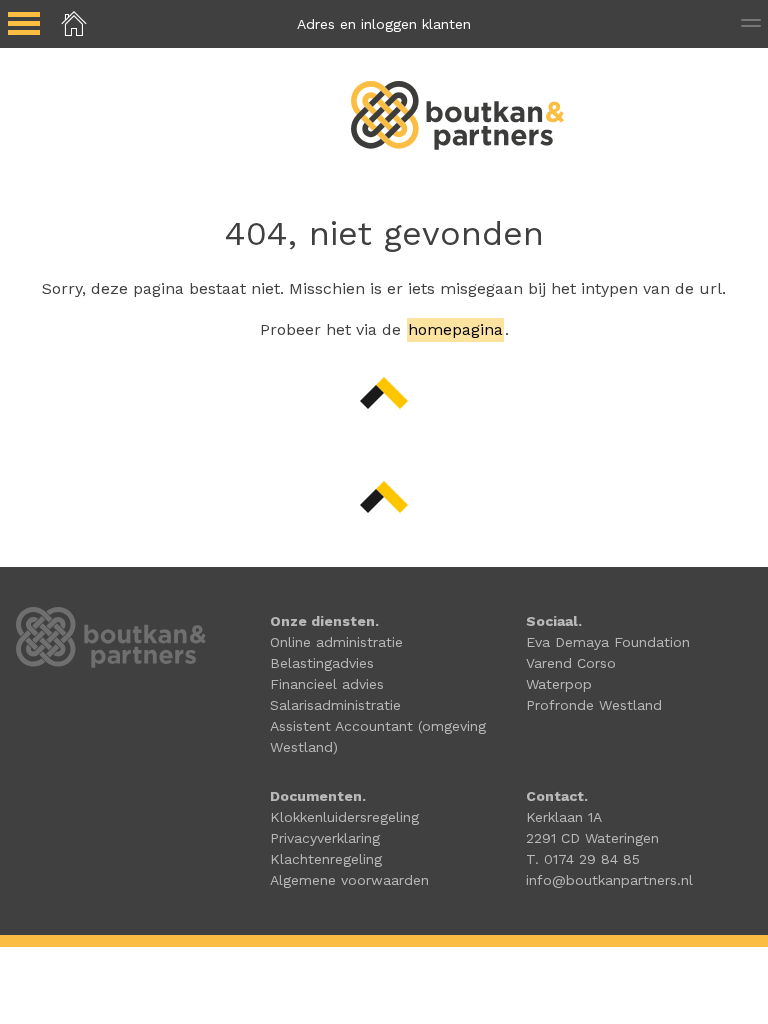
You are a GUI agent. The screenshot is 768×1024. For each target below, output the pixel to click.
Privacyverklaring (325, 838)
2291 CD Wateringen (592, 838)
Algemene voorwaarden (349, 880)
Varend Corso (571, 663)
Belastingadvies (322, 663)
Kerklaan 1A (564, 817)
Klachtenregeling (326, 859)
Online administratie (336, 642)
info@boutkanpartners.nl (609, 880)
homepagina (455, 329)
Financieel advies (327, 684)
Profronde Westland (594, 705)
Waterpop (559, 684)
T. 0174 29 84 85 (583, 859)
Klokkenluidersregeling (344, 817)
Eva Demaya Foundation (608, 642)
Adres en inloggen (384, 24)
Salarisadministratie (335, 705)
